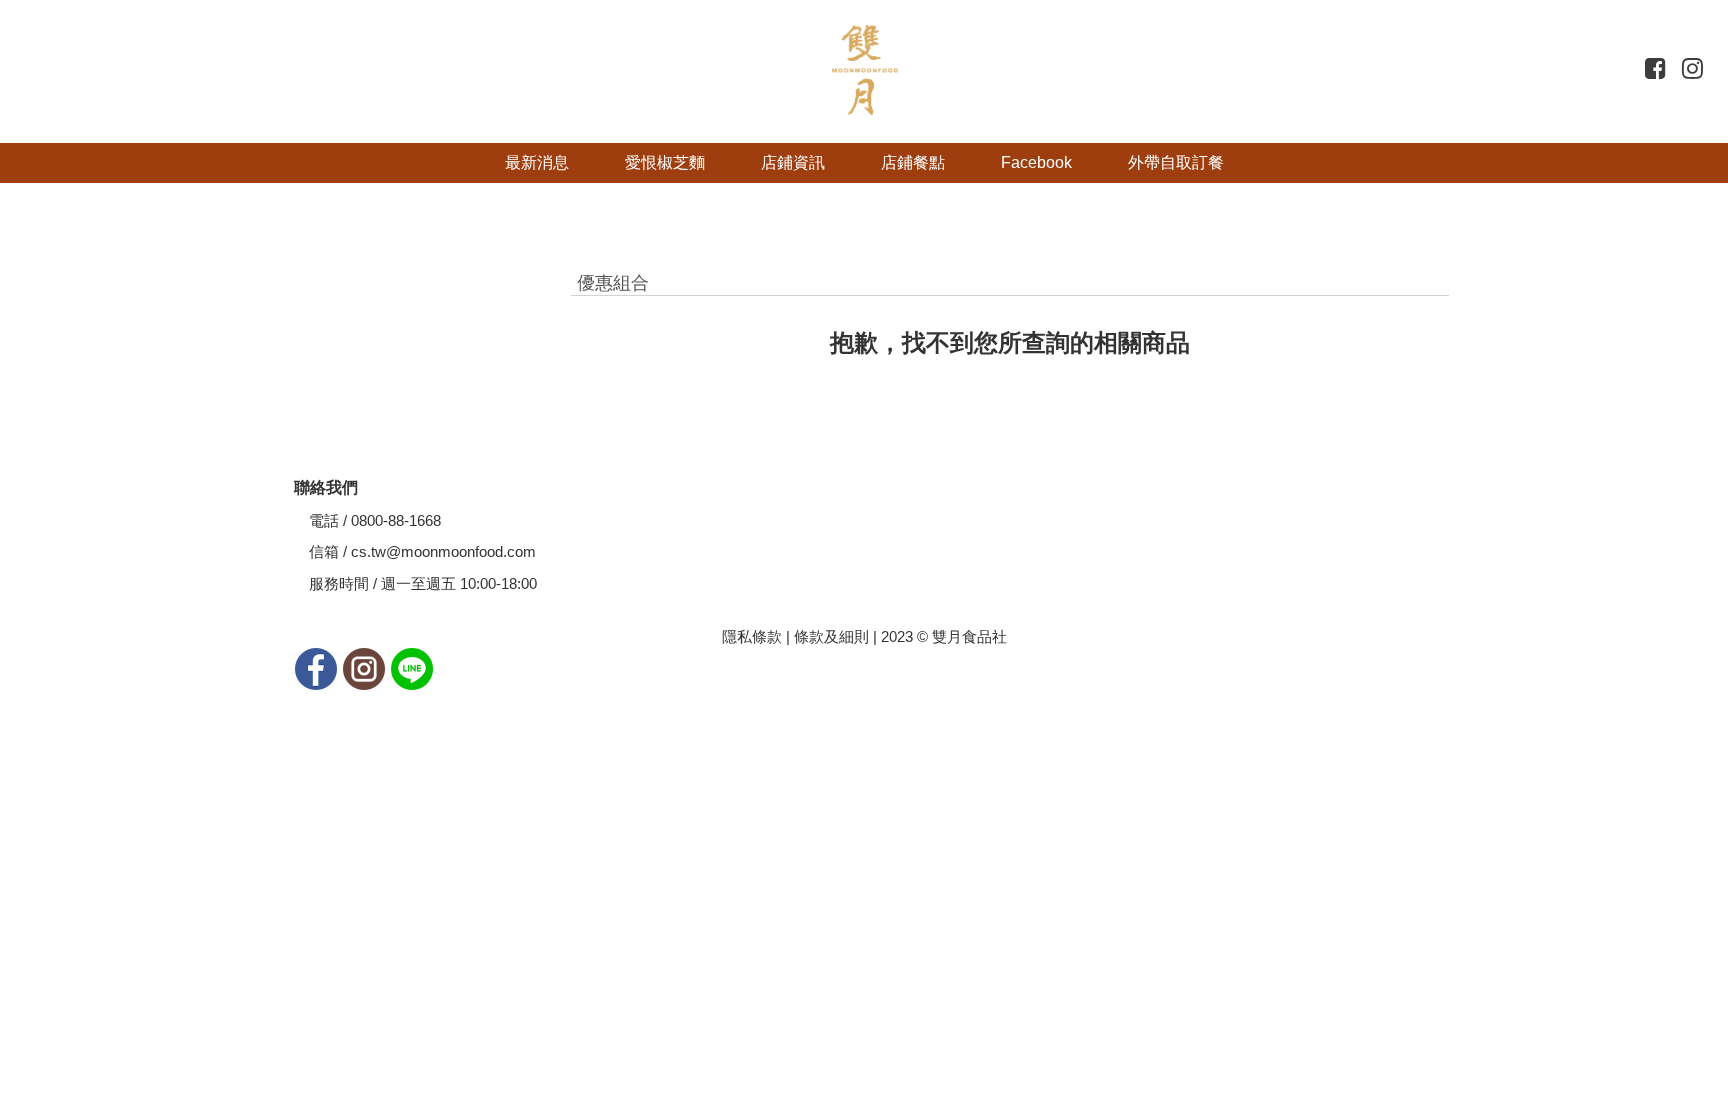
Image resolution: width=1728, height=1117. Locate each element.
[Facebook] (318, 667)
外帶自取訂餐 (1176, 162)
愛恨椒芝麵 (665, 162)
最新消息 (537, 162)
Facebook (1036, 162)
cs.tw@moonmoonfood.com (443, 551)
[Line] (412, 667)
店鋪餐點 (913, 162)
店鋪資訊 (793, 162)
